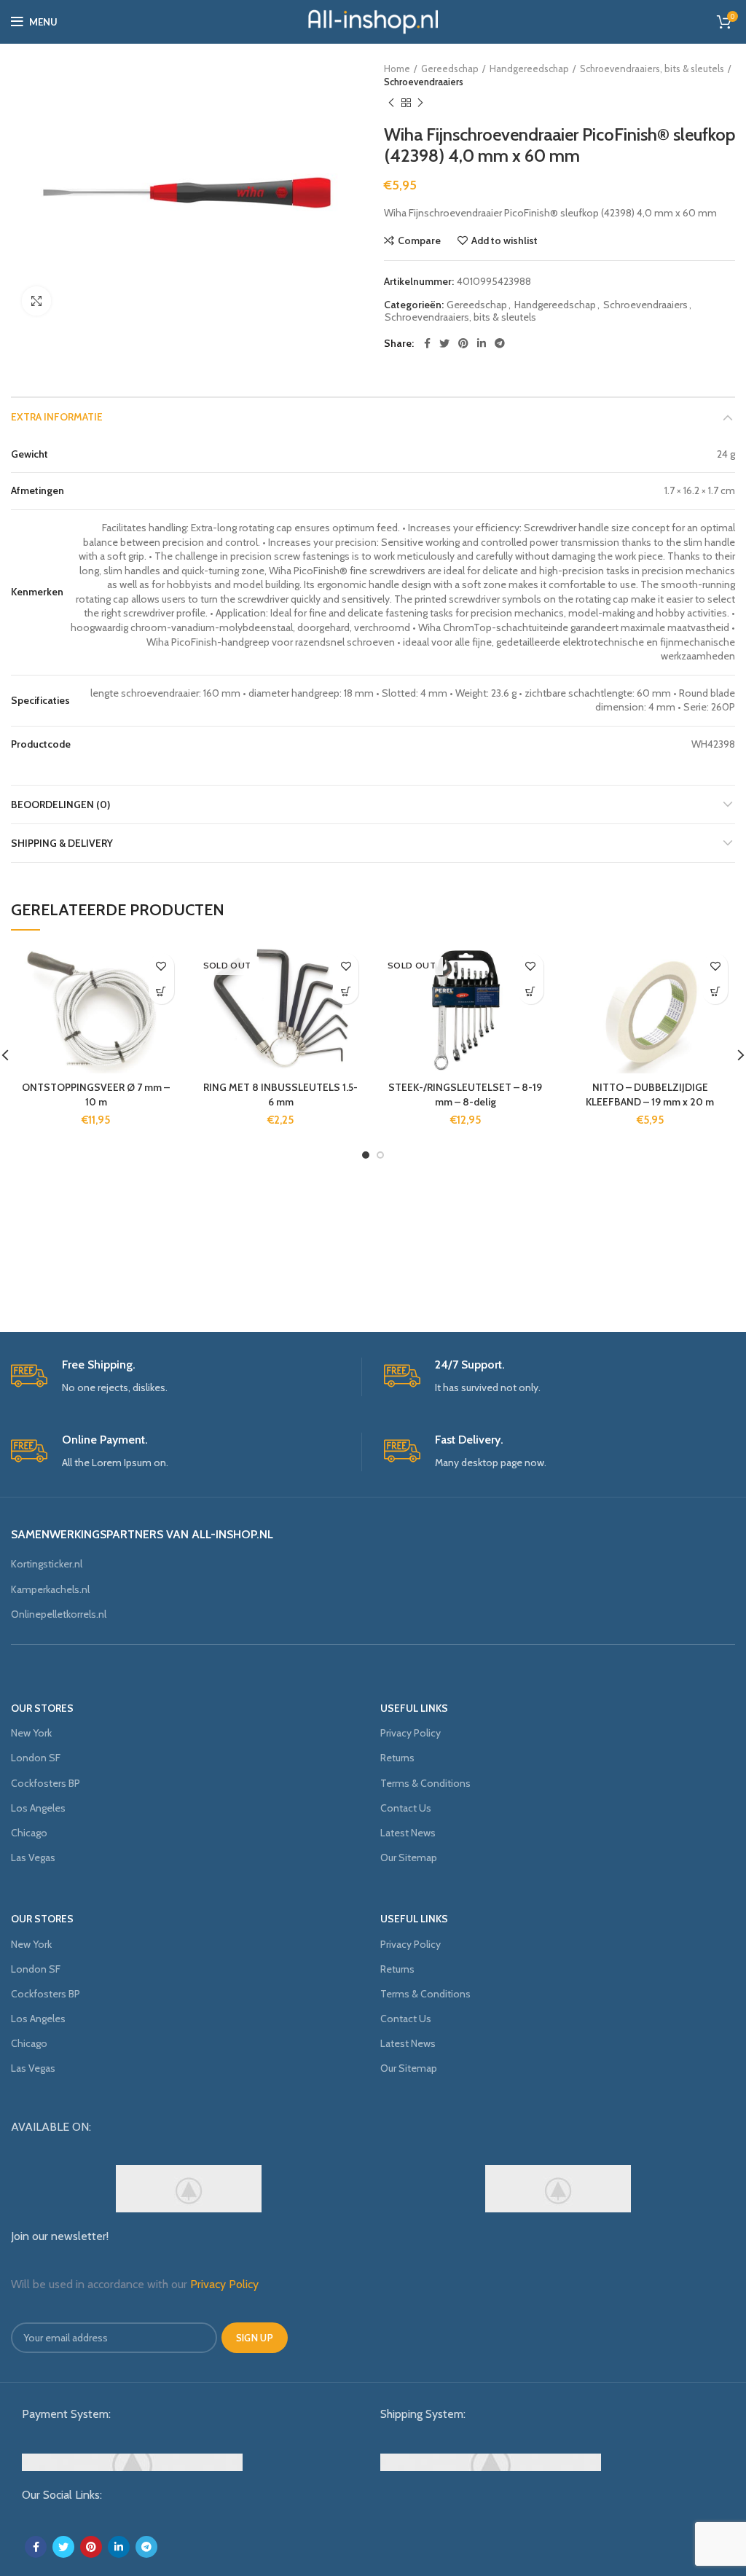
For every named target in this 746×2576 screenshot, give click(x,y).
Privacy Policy (411, 1733)
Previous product (391, 103)
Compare (419, 240)
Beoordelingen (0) (60, 804)
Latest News (408, 1833)
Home (397, 68)
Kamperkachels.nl (50, 1589)
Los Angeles (38, 1808)
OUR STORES (42, 1708)
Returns (397, 1758)
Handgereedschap (529, 68)
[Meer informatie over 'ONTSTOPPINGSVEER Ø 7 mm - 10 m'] (161, 991)
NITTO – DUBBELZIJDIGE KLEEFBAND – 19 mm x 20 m (650, 1095)
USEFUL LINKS (414, 1708)
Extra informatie (57, 417)
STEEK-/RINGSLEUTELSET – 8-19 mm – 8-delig (465, 1095)
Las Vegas (33, 1857)
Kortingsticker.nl (47, 1564)
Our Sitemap (409, 1857)
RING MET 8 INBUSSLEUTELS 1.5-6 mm (280, 1095)
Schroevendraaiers (424, 82)
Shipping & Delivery (62, 843)
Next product (420, 103)
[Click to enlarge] (36, 301)
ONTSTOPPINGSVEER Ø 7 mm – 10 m (96, 1095)
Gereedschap (450, 68)
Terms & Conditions (425, 1783)
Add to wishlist (504, 240)
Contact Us (406, 1808)
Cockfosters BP (46, 1783)
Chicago (29, 1833)
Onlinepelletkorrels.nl (59, 1614)
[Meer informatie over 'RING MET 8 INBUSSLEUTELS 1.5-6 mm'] (346, 991)
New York (31, 1733)
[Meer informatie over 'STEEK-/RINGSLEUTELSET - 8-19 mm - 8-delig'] (531, 991)
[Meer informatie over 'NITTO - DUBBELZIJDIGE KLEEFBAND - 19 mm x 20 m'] (715, 991)
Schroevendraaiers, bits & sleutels (652, 68)
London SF (36, 1758)
